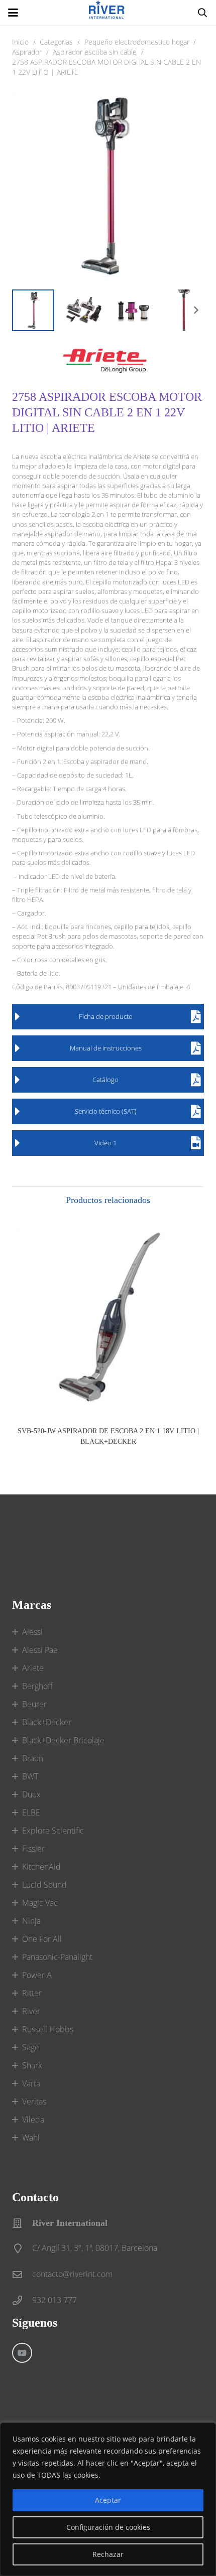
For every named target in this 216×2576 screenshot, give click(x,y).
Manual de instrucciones (106, 1048)
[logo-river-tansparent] (108, 13)
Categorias (56, 42)
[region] (108, 2499)
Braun (33, 1758)
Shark (32, 2065)
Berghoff (37, 1686)
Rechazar (108, 2554)
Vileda (33, 2119)
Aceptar (108, 2500)
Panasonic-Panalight (57, 1957)
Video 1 (105, 1143)
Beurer (34, 1704)
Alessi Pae (40, 1650)
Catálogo (105, 1080)
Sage (31, 2047)
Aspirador (27, 52)
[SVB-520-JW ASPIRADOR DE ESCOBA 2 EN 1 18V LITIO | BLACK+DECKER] (108, 1318)
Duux (31, 1794)
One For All (42, 1939)
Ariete (33, 1668)
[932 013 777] (22, 2300)
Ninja (31, 1921)
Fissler (33, 1849)
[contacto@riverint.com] (22, 2274)
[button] (13, 13)
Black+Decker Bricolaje (63, 1740)
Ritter (32, 1993)
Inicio (20, 42)
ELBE (31, 1812)
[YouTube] (22, 2353)
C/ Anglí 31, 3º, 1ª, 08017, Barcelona (95, 2248)
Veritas (34, 2101)
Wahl (31, 2138)
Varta (31, 2083)
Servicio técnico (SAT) (106, 1111)
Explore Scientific (53, 1831)
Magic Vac (40, 1903)
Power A (37, 1975)
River (31, 2011)
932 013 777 (55, 2300)
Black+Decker (47, 1722)
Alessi (32, 1632)
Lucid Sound (44, 1885)
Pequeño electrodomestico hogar (137, 42)
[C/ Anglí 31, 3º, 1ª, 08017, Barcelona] (22, 2248)
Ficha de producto (106, 1016)
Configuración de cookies (108, 2527)
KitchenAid (41, 1867)
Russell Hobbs (48, 2029)
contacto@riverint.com (72, 2274)
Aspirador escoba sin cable (95, 52)
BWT (30, 1776)
